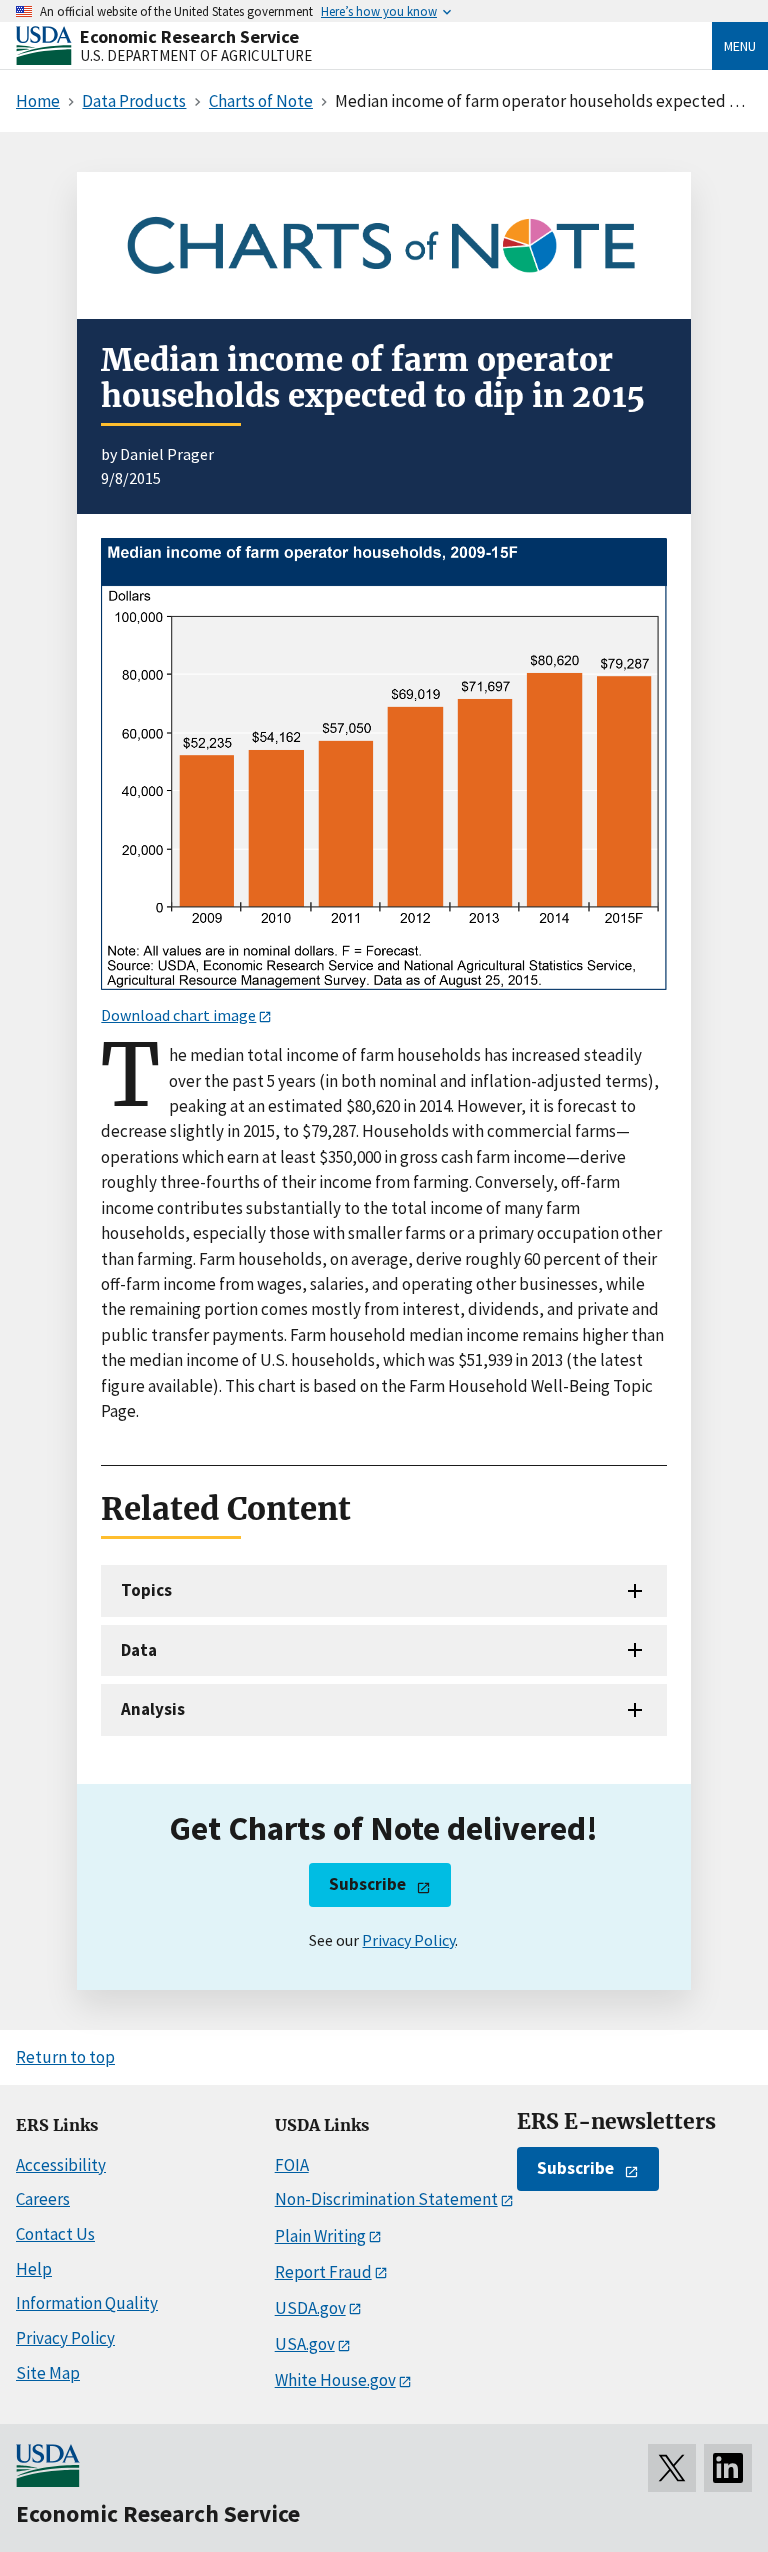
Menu (740, 46)
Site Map (48, 2373)
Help (34, 2269)
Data (139, 1650)
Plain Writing (320, 2236)
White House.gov (335, 2380)
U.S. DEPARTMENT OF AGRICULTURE (196, 55)
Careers (43, 2199)
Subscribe (367, 1884)
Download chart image (178, 1015)
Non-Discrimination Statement (386, 2199)
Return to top (65, 2057)
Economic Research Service (189, 36)
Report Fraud (323, 2272)
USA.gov (305, 2344)
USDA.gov (310, 2308)
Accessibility (61, 2165)
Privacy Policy (408, 1940)
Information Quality (87, 2303)
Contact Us (55, 2234)
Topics (146, 1590)
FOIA (292, 2165)
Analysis (153, 1709)
